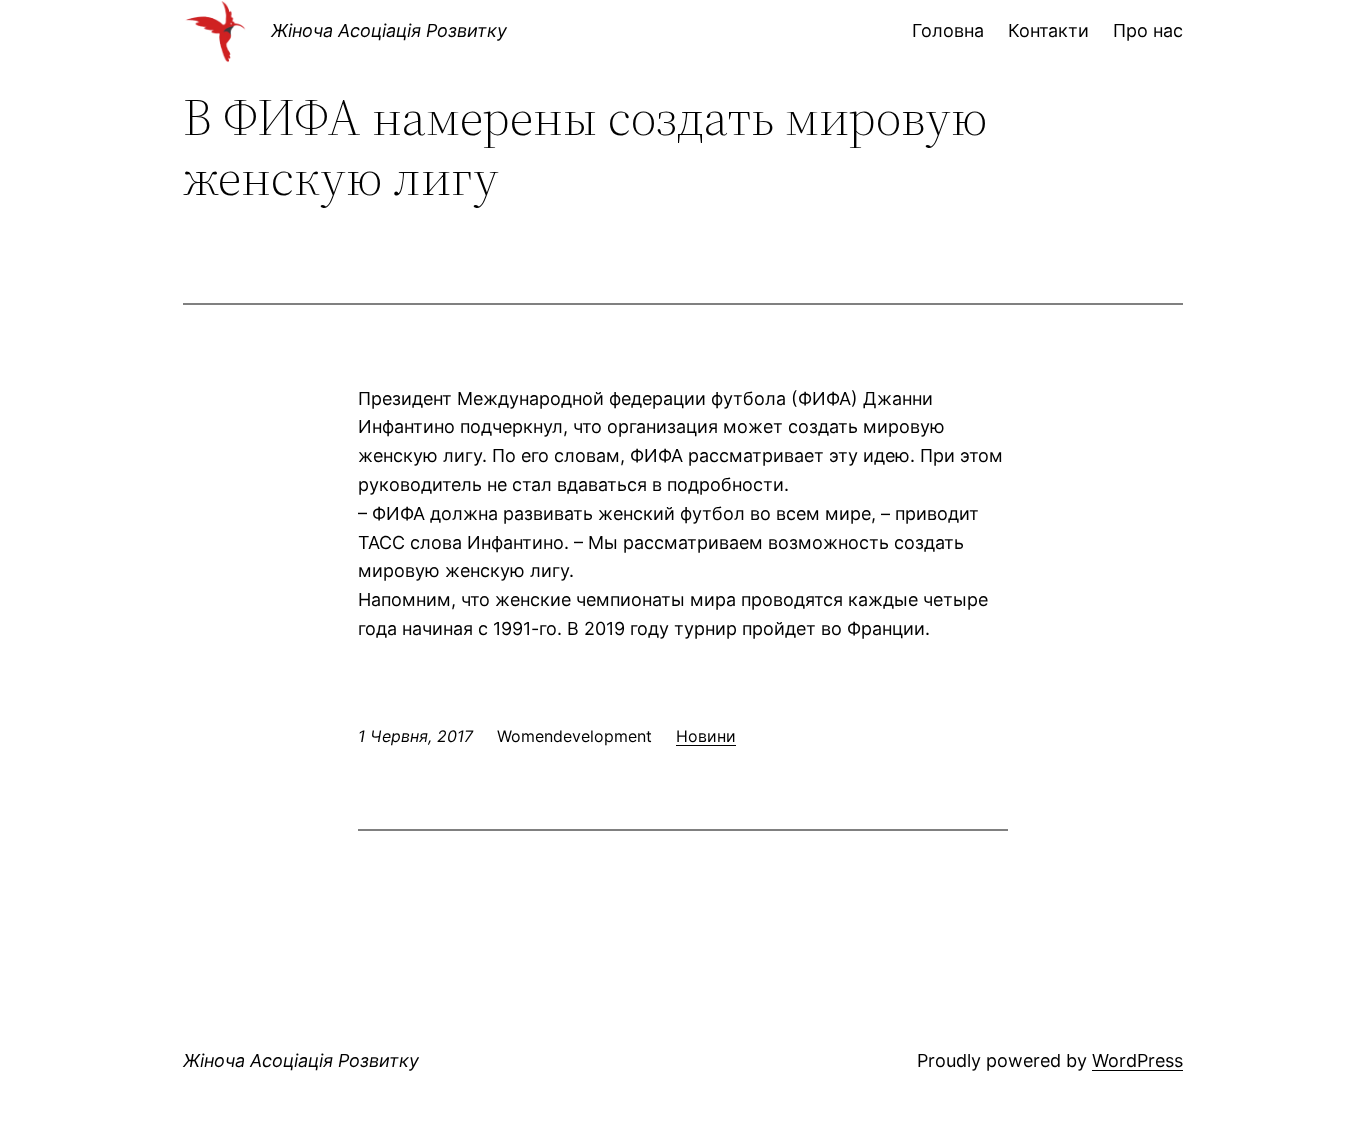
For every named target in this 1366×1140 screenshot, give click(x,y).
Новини (706, 736)
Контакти (1048, 30)
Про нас (1148, 30)
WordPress (1137, 1060)
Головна (948, 30)
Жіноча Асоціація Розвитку (389, 30)
